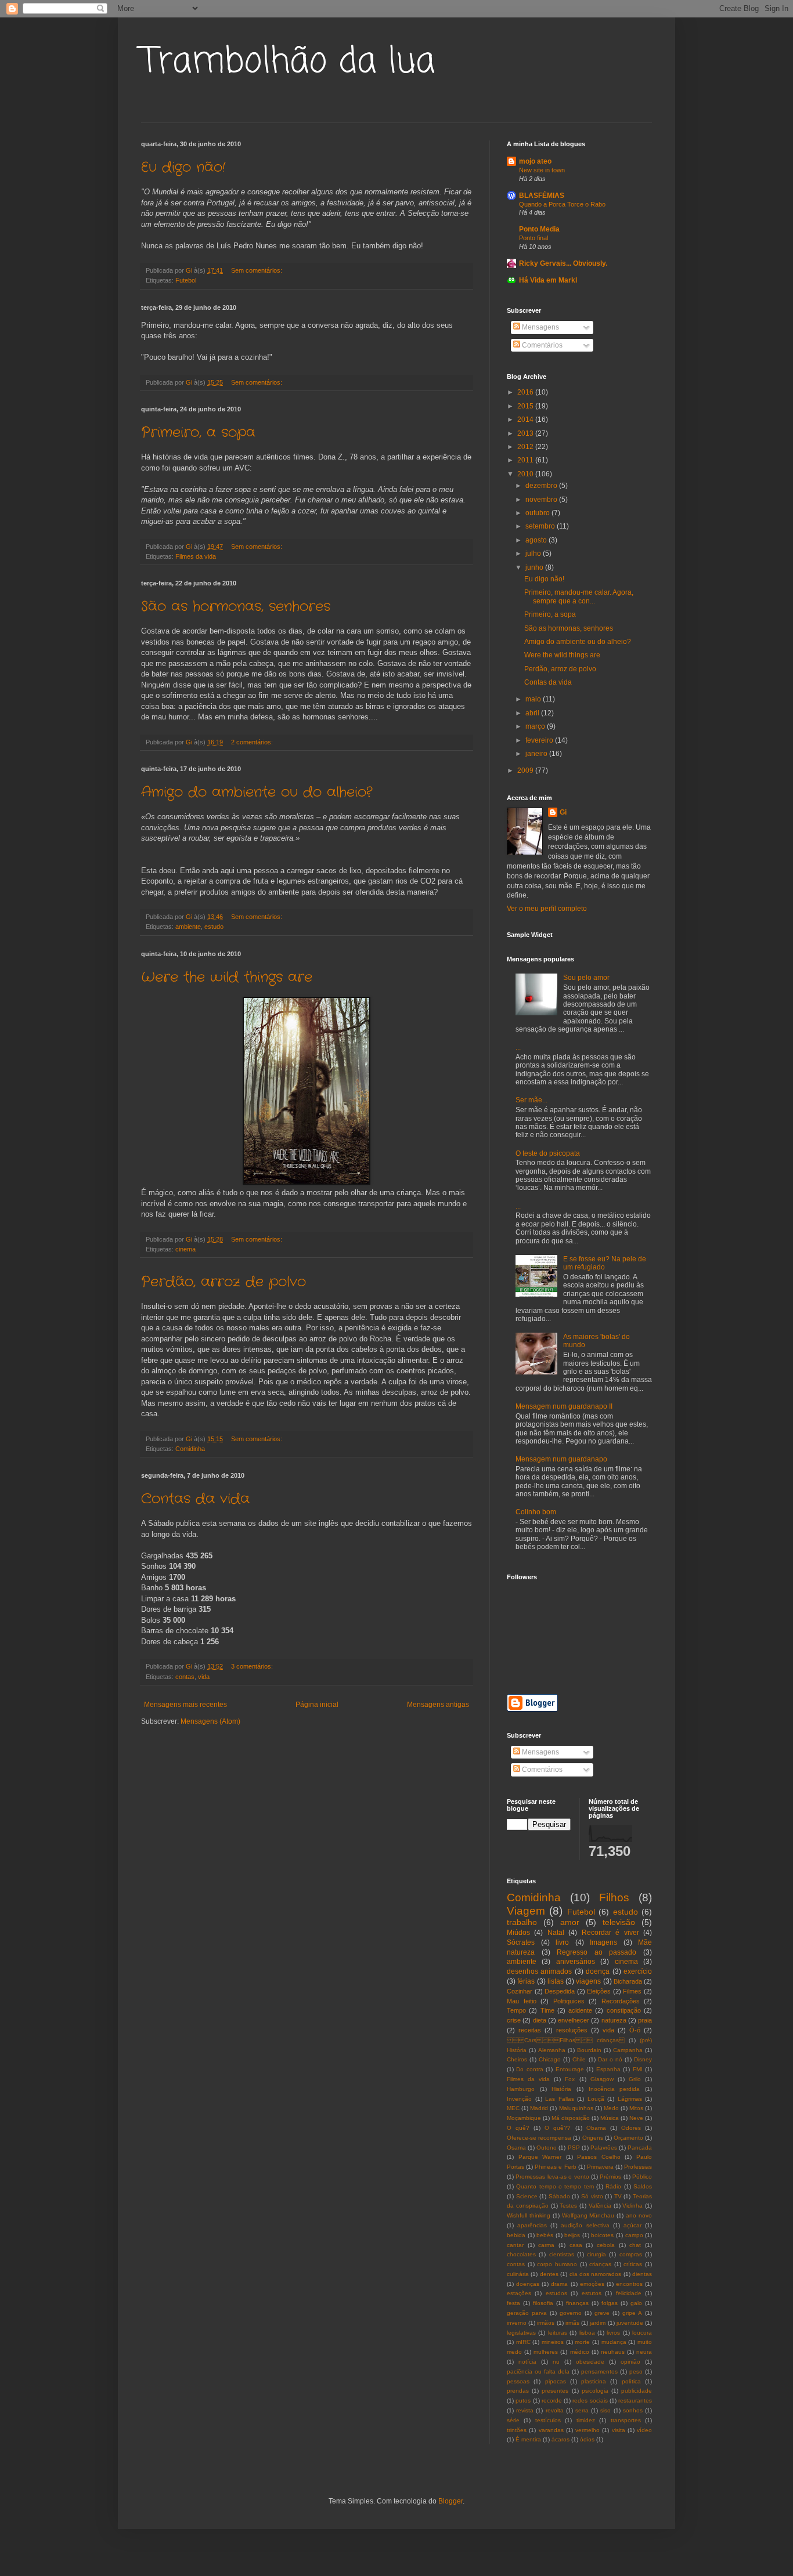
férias (526, 1981)
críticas (633, 2264)
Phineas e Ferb (555, 2167)
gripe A (632, 2313)
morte (582, 2342)
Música (610, 2118)
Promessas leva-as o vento (552, 2177)
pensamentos (599, 2371)
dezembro (542, 486)
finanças (577, 2303)
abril (533, 713)
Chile (579, 2059)
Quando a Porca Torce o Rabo (562, 204)
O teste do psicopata (548, 1153)
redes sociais (590, 2400)
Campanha (628, 2050)
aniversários (576, 1962)
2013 (526, 433)
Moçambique (524, 2118)
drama (559, 2284)
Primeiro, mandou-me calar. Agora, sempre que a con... (579, 596)
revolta (555, 2410)
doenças (528, 2284)
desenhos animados (539, 1971)
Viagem (526, 1911)
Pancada (640, 2148)
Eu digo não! (183, 168)
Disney (643, 2059)
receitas (530, 2030)
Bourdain (589, 2050)
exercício (638, 1971)
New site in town (542, 170)
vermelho (587, 2430)
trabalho (522, 1922)
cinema (185, 1249)
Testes (568, 2206)
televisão (619, 1922)
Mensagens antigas (438, 1705)
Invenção (519, 2099)
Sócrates (521, 1942)
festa (513, 2303)
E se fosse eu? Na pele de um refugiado (605, 1263)
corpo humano (557, 2264)
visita (619, 2430)
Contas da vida (195, 1499)
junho (535, 567)
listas (556, 1981)
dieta (540, 2020)
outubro (538, 513)
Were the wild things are (227, 978)
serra (582, 2410)
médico (580, 2352)
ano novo (639, 2215)
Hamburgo (521, 2089)
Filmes (632, 1991)
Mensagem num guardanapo (561, 1459)
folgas (610, 2303)
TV (618, 2196)
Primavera (600, 2167)
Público (642, 2177)
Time (547, 2010)
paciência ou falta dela (538, 2371)
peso (636, 2371)
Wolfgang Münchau (588, 2215)
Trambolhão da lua (288, 62)
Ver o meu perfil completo (547, 909)
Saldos (643, 2186)
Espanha (608, 2069)
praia (645, 2020)
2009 (526, 770)
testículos (548, 2420)
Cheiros (517, 2059)
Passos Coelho (599, 2157)
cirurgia (596, 2254)
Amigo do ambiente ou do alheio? (257, 793)
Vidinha (632, 2206)
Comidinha (190, 1449)
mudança (614, 2342)
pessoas (518, 2381)
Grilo (635, 2079)
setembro (541, 526)
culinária (518, 2274)
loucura (642, 2333)
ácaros (560, 2439)
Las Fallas (560, 2099)
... (518, 1047)
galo (636, 2303)
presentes (555, 2391)
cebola (606, 2245)
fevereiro (540, 740)
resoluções (572, 2030)
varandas (551, 2430)
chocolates (521, 2254)
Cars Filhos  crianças (566, 2040)
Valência (600, 2206)
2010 (526, 474)
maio (534, 699)
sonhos (633, 2410)
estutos (592, 2293)
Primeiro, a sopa (198, 433)
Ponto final (534, 238)
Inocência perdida (614, 2089)
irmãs (572, 2323)
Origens (593, 2138)
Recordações (621, 2001)
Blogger (450, 2501)
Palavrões (604, 2148)
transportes (626, 2420)
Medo (611, 2108)
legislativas (521, 2333)
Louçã (596, 2099)
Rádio (613, 2186)
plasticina (594, 2381)
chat (635, 2245)
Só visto (592, 2196)
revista (525, 2410)
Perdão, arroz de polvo (224, 1282)
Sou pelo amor (586, 978)
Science (527, 2196)
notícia (527, 2362)
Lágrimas (630, 2099)
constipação (624, 2010)
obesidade (590, 2362)
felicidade (629, 2293)
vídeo (644, 2430)
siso (605, 2410)
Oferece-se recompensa (539, 2138)
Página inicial (317, 1705)
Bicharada (628, 1981)
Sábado (559, 2196)
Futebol (186, 280)
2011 (526, 460)
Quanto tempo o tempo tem (555, 2186)
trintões (517, 2430)
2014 (526, 419)
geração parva (527, 2313)
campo (634, 2235)
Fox (570, 2079)
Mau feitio (522, 2001)
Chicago (550, 2059)
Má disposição (571, 2118)
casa (576, 2245)
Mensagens (540, 327)
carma (546, 2245)
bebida (516, 2235)
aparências (532, 2225)
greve (602, 2313)
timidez (586, 2420)
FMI (638, 2069)
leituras (558, 2333)
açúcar (632, 2225)
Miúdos (518, 1933)
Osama (516, 2148)
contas (185, 1677)
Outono (547, 2148)
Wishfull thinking (529, 2215)
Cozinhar (520, 1991)
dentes (549, 2274)
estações (519, 2293)
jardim (598, 2323)
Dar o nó (610, 2059)
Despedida (560, 1991)
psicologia (595, 2391)
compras (631, 2254)
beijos (572, 2235)
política (631, 2381)
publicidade (637, 2391)
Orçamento (628, 2138)
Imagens (603, 1942)
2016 (526, 392)
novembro (542, 500)
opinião (630, 2362)
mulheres (546, 2352)
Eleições (599, 1991)
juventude (630, 2323)
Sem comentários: (257, 270)
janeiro (537, 754)
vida (204, 1677)
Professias (638, 2167)
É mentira (528, 2439)
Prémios (610, 2177)
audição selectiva (585, 2225)
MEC (513, 2108)
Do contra (529, 2069)
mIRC (523, 2342)
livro (562, 1942)
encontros (629, 2284)
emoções (592, 2284)
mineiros (553, 2342)
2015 (526, 406)
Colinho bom (536, 1512)
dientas (642, 2274)
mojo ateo (535, 161)
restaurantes (635, 2400)
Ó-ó (635, 2030)
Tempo (516, 2010)
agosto (537, 540)
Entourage (570, 2069)
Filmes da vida (196, 556)
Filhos (614, 1897)
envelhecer (574, 2020)
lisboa (587, 2333)
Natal (556, 1933)
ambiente (188, 927)
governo (571, 2313)
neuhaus (613, 2352)
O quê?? (558, 2128)
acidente (580, 2010)
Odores (631, 2128)
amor (570, 1922)
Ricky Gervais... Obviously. (563, 263)
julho (534, 553)
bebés (545, 2235)
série (513, 2420)
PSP (574, 2148)
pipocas (556, 2381)
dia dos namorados (596, 2274)
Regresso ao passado (596, 1952)
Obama (596, 2128)
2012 (526, 447)
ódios (587, 2439)
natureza (614, 2020)
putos (523, 2400)
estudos (556, 2293)
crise (514, 2020)
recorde (552, 2400)
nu (556, 2362)
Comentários (541, 345)
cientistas (562, 2254)
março (536, 726)
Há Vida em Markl (548, 280)
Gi (563, 812)
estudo (214, 927)
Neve (636, 2118)
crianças (600, 2264)
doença (598, 1971)
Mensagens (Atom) (210, 1721)
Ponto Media (539, 229)
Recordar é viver (610, 1933)
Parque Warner (540, 2157)
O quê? (518, 2128)
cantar (515, 2245)
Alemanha (552, 2050)
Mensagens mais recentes (185, 1705)
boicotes (602, 2235)
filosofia (543, 2303)
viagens (588, 1981)
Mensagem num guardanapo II (564, 1406)
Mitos (636, 2108)
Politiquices (569, 2001)
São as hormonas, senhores (236, 607)
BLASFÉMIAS (542, 196)
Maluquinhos (576, 2108)
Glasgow (602, 2079)
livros (613, 2333)
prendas (518, 2391)
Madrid (539, 2108)
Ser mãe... (531, 1100)
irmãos (546, 2323)
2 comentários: (253, 742)
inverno (517, 2323)
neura (644, 2352)
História (561, 2089)
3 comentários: (253, 1666)
